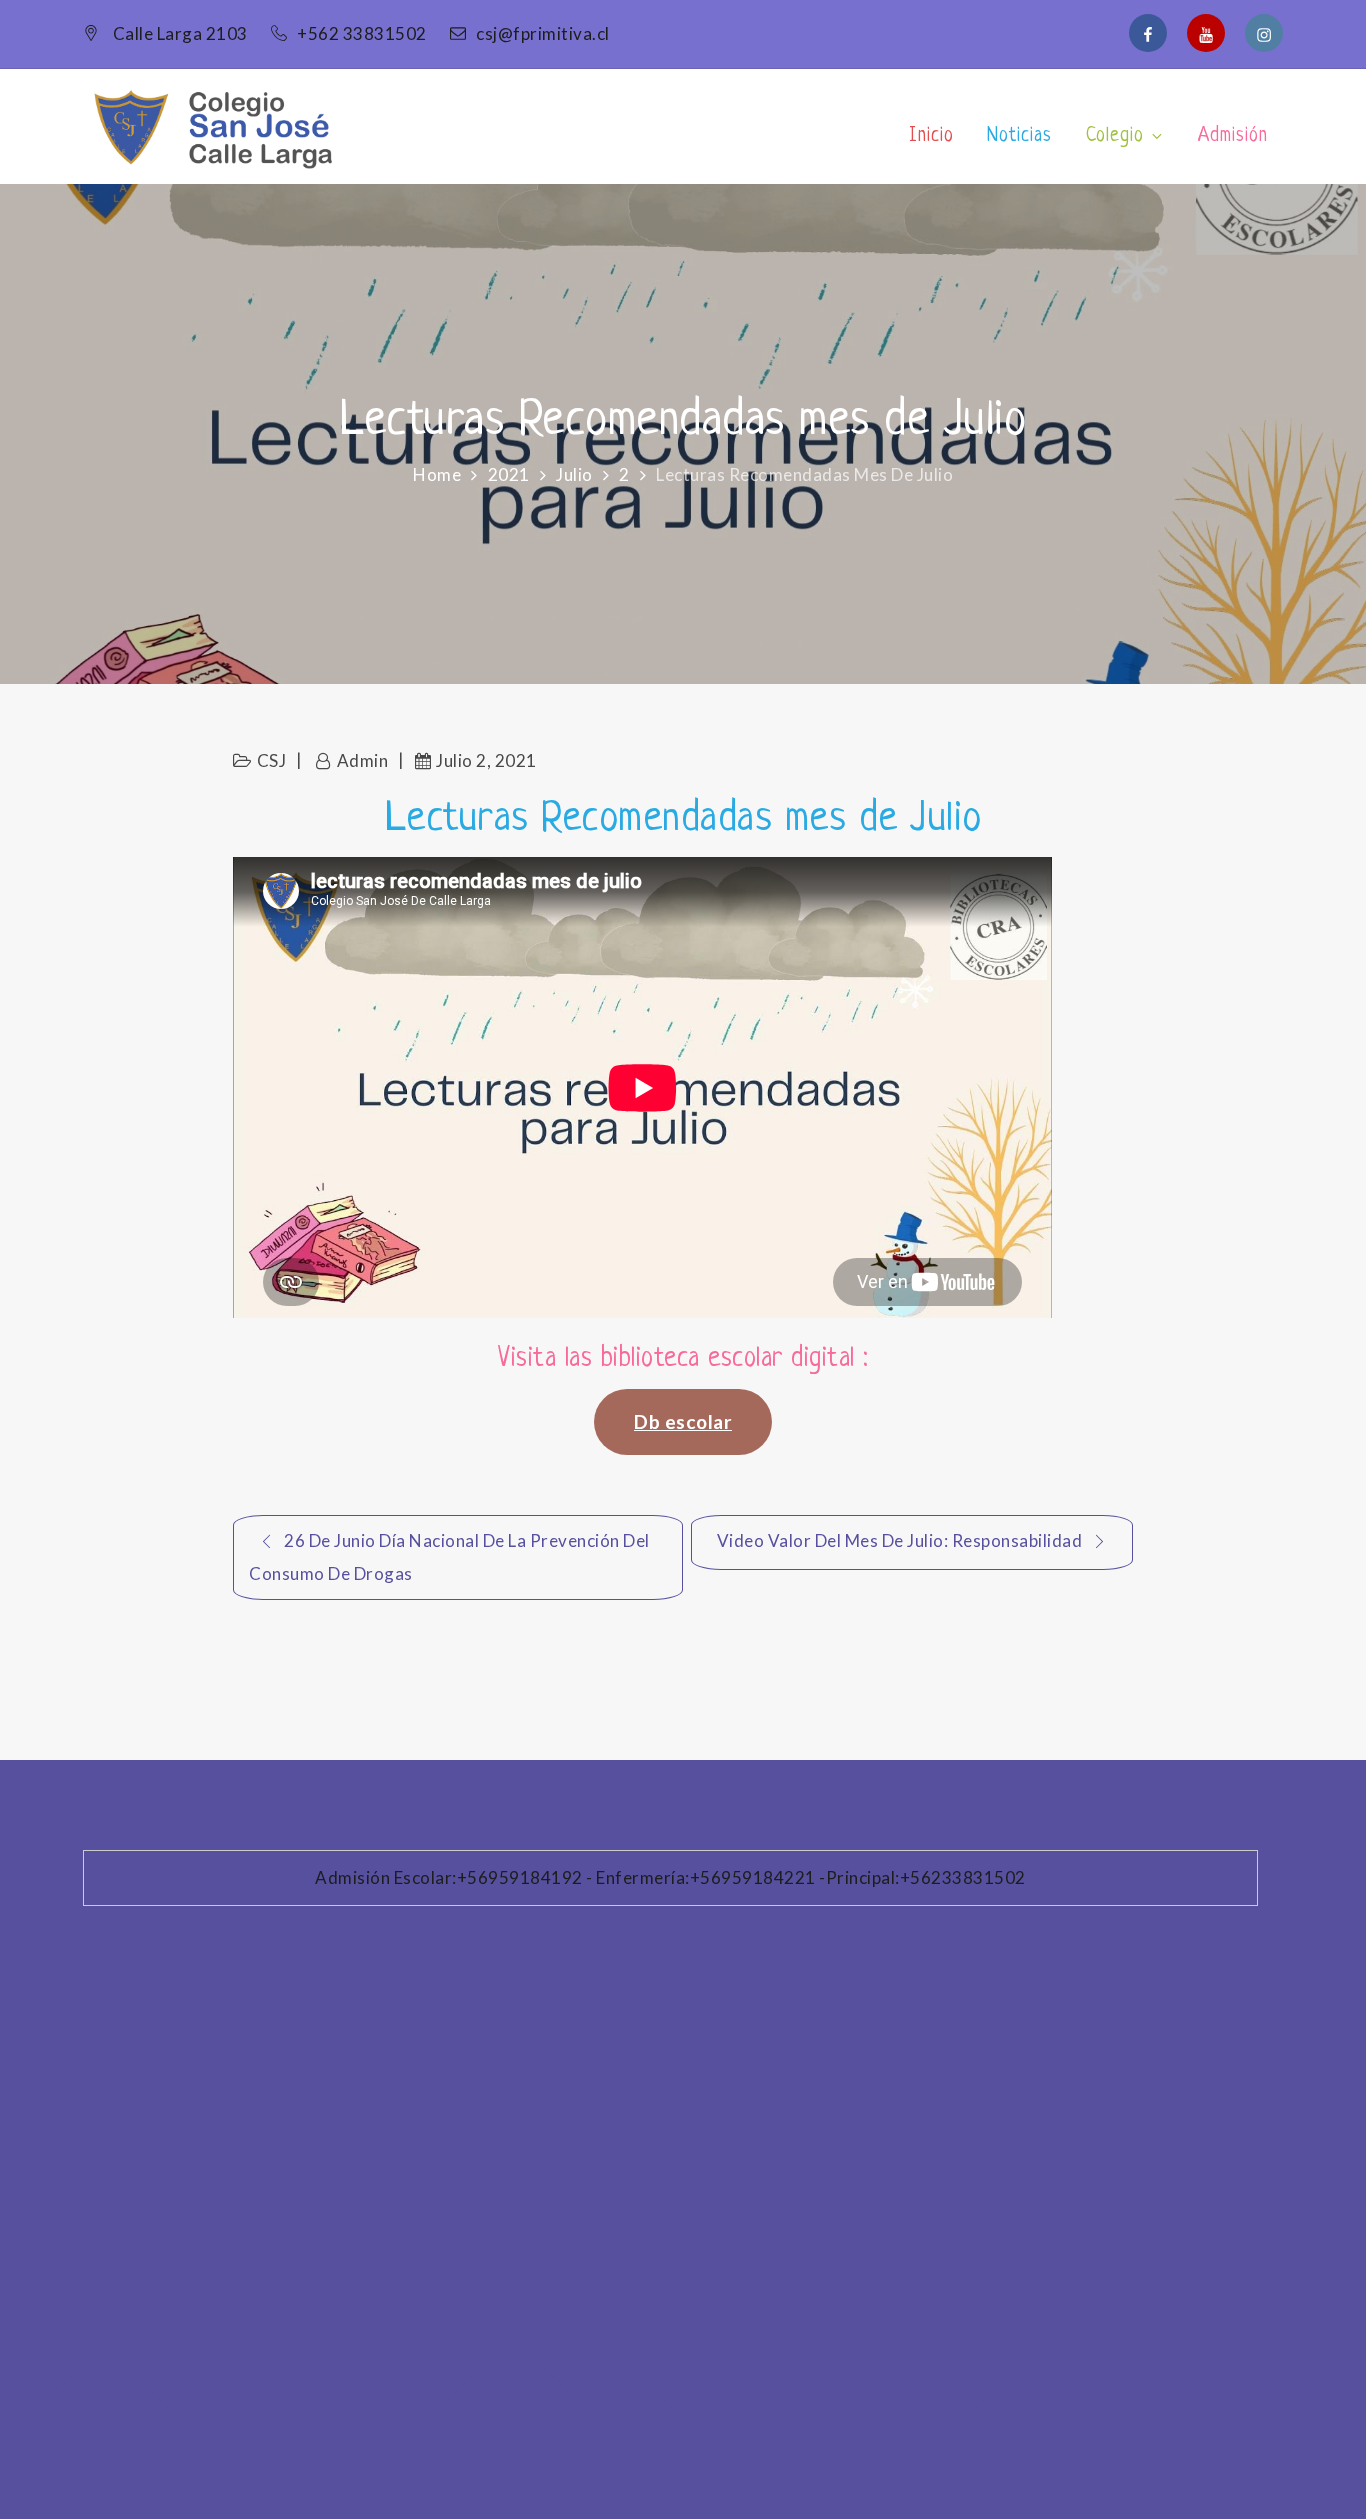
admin (362, 760)
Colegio (1115, 136)
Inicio (931, 136)
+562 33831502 (363, 33)
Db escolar (683, 1421)
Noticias (1019, 136)
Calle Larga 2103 (180, 33)
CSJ (272, 760)
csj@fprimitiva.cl (543, 33)
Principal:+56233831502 (926, 1877)
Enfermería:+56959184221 (706, 1877)
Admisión (1233, 136)
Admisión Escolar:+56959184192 (449, 1877)
